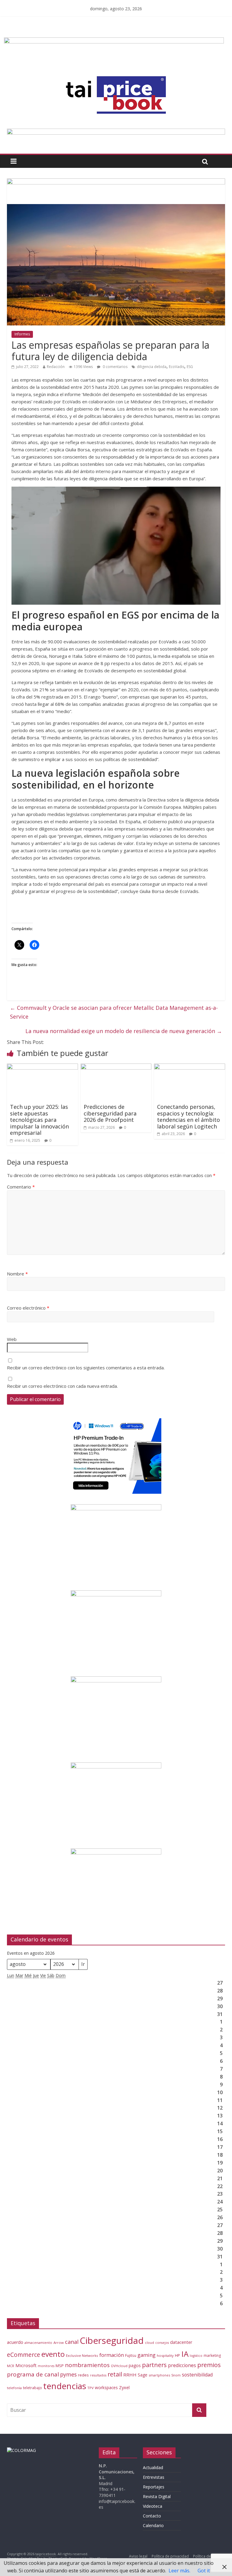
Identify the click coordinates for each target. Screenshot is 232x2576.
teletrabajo (32, 2388)
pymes (68, 2374)
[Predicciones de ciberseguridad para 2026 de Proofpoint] (116, 1067)
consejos (162, 2343)
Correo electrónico (28, 1308)
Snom (176, 2375)
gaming (147, 2355)
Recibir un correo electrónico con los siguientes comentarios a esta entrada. (86, 1368)
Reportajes (154, 2487)
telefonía (14, 2388)
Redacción (56, 367)
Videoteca (153, 2506)
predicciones (182, 2365)
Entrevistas (154, 2477)
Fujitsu (131, 2355)
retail (115, 2374)
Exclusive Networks (82, 2355)
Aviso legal (138, 2556)
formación (112, 2355)
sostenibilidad (197, 2375)
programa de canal (33, 2374)
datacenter (181, 2342)
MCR (11, 2366)
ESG (190, 367)
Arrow (59, 2342)
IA (185, 2354)
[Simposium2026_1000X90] (116, 132)
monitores (46, 2366)
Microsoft (26, 2365)
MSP (60, 2366)
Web (12, 1339)
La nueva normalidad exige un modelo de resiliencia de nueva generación (124, 1031)
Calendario (153, 2525)
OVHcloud (119, 2366)
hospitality (165, 2355)
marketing (212, 2355)
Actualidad (153, 2467)
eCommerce (24, 2355)
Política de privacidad (170, 2556)
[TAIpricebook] (21, 2450)
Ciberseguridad (112, 2341)
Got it (204, 2571)
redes (83, 2375)
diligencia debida (152, 367)
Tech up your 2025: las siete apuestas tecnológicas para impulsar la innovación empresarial (39, 1120)
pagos (135, 2365)
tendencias (65, 2386)
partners (154, 2365)
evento (53, 2354)
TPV (90, 2388)
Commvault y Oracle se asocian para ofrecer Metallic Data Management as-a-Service (114, 1012)
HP (177, 2355)
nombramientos (87, 2365)
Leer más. (179, 2571)
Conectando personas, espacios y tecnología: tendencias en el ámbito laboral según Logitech (188, 1117)
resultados (98, 2375)
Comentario (21, 1187)
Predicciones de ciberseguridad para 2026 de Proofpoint (110, 1113)
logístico (196, 2356)
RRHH (130, 2375)
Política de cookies (209, 2556)
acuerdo (15, 2342)
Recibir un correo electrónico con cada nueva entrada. (62, 1386)
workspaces (106, 2387)
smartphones (159, 2375)
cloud (150, 2342)
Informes (22, 334)
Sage (143, 2375)
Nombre (17, 1274)
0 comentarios (115, 367)
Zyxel (124, 2387)
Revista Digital (157, 2496)
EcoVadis (177, 367)
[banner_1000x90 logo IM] (116, 182)
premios (209, 2365)
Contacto (152, 2516)
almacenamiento (38, 2342)
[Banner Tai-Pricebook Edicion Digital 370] (114, 41)
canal (72, 2342)
